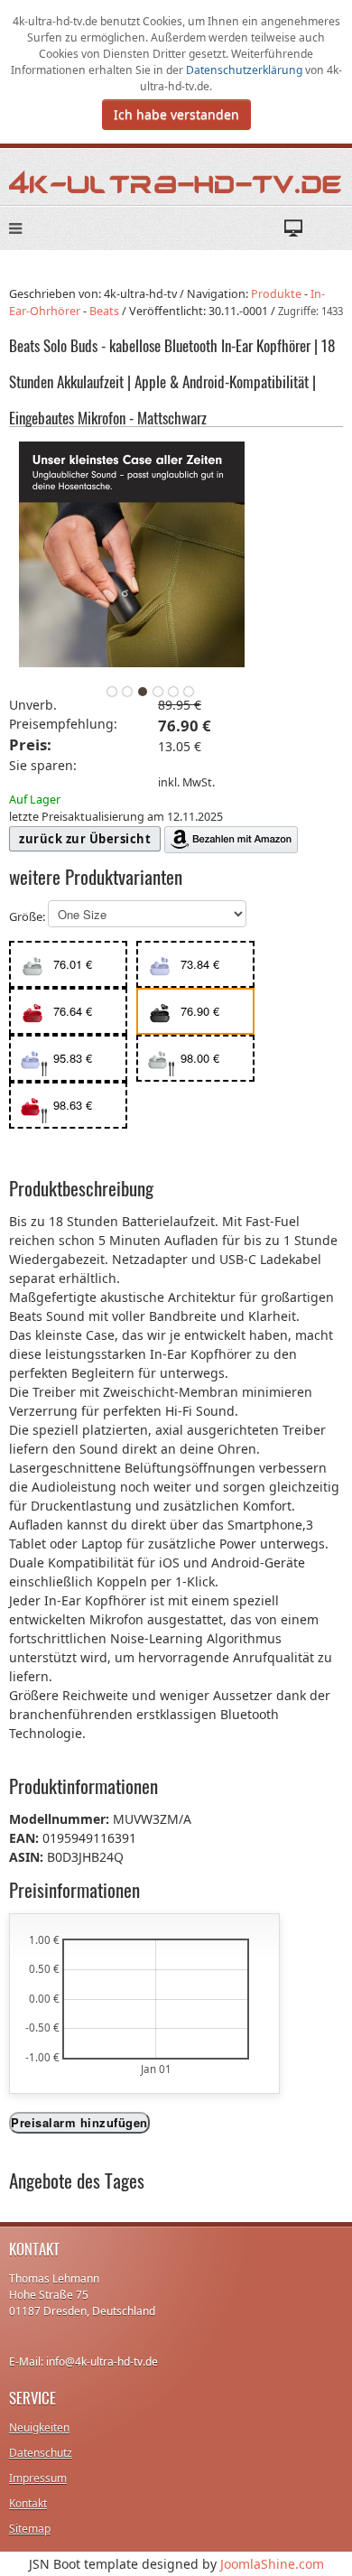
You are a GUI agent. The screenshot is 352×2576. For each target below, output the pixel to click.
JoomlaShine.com (272, 2564)
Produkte (276, 294)
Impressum (38, 2478)
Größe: (28, 917)
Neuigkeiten (39, 2427)
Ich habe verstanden (176, 114)
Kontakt (28, 2503)
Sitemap (30, 2529)
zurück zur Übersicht (85, 839)
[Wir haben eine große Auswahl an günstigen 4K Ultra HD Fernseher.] (176, 181)
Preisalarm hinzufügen (79, 2122)
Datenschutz (41, 2453)
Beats (104, 311)
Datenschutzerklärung (245, 70)
